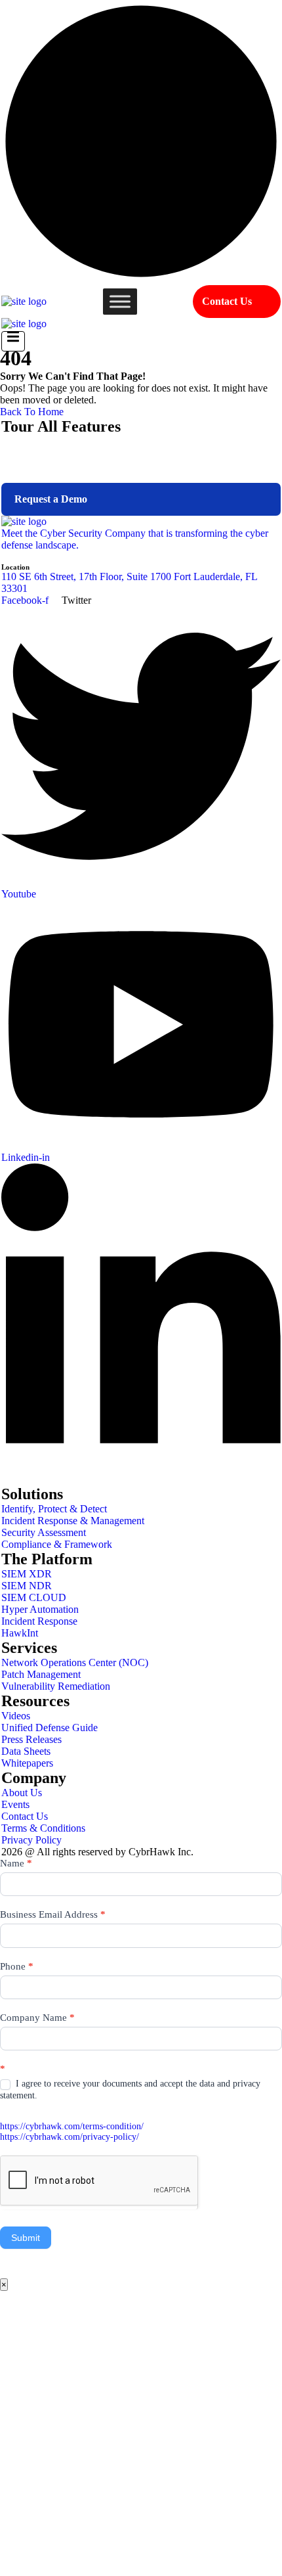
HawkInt (20, 1633)
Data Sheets (26, 1751)
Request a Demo (51, 499)
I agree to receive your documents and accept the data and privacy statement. (130, 2090)
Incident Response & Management (73, 1521)
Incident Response (39, 1621)
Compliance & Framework (57, 1544)
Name (16, 1863)
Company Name (37, 2018)
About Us (22, 1793)
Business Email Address (53, 1914)
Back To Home (32, 412)
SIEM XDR (27, 1574)
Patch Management (41, 1674)
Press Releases (31, 1739)
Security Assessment (44, 1532)
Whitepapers (27, 1763)
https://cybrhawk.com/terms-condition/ (72, 2126)
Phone (17, 1966)
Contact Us (227, 301)
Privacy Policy (31, 1840)
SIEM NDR (27, 1586)
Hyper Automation (40, 1609)
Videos (16, 1716)
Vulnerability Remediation (56, 1686)
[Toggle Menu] (120, 301)
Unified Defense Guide (50, 1728)
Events (15, 1804)
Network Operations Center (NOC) (75, 1662)
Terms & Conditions (43, 1828)
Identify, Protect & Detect (54, 1509)
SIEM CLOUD (34, 1597)
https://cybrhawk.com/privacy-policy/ (70, 2137)
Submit (26, 2238)
